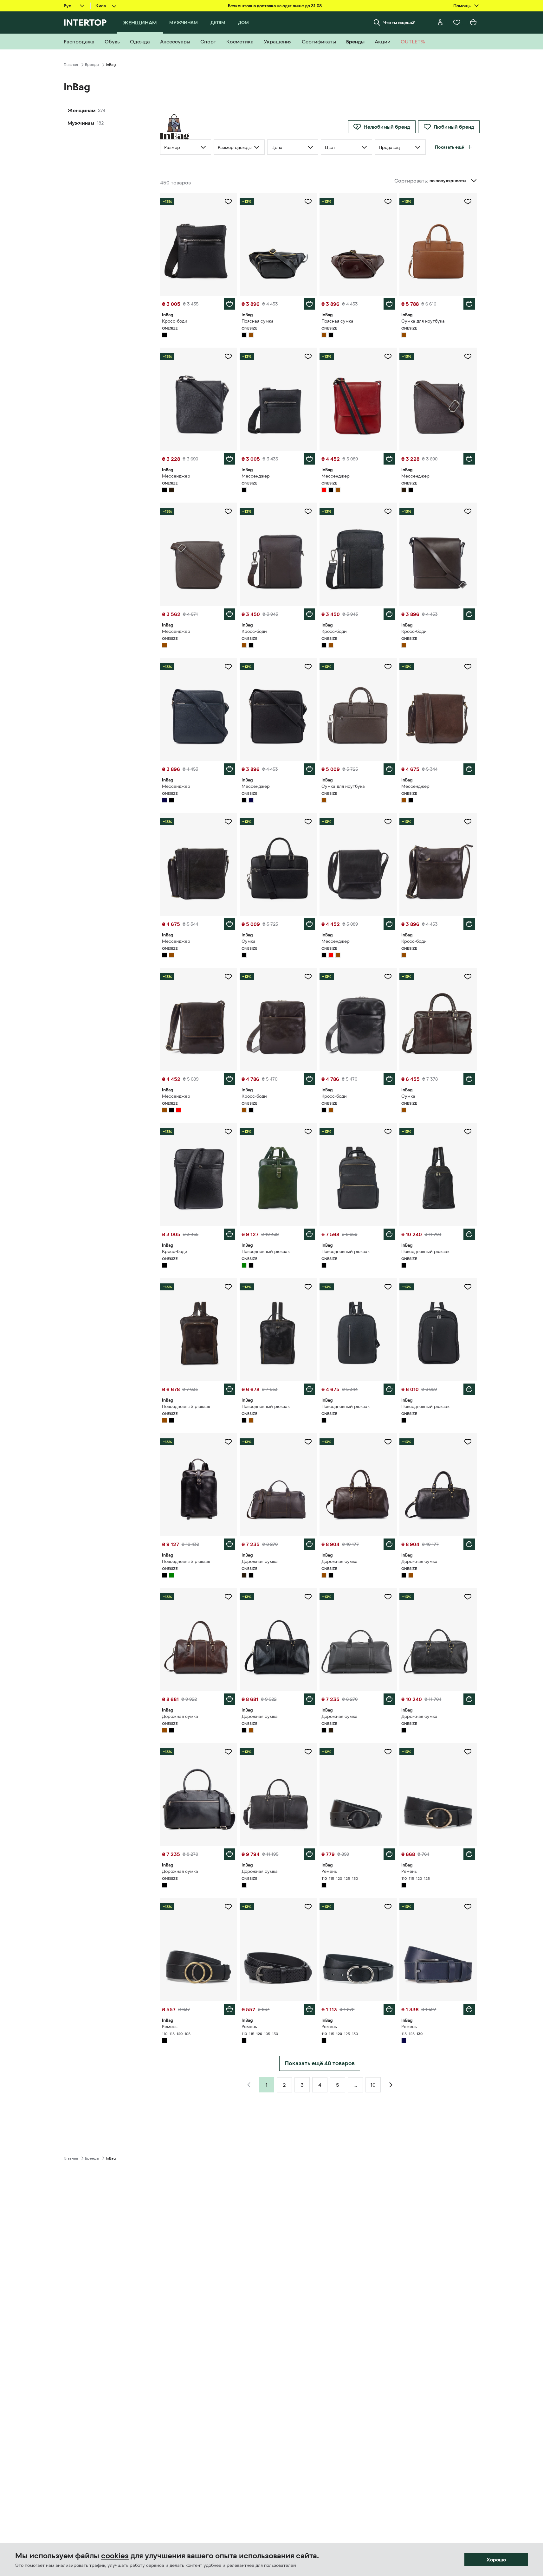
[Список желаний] (457, 22)
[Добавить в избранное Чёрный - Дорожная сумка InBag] (468, 1442)
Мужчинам (81, 123)
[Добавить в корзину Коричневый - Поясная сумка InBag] (389, 304)
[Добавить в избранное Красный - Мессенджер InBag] (388, 357)
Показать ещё (449, 147)
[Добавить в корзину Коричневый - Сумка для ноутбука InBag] (469, 304)
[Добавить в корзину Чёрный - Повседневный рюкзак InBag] (389, 1234)
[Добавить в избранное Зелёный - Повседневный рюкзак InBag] (308, 1132)
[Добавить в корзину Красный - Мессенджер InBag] (389, 459)
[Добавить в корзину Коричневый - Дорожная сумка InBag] (389, 1544)
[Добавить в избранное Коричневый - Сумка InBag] (468, 977)
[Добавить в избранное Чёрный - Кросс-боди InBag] (228, 202)
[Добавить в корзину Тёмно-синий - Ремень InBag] (469, 2009)
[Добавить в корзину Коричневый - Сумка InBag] (469, 1079)
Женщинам (81, 110)
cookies (115, 2556)
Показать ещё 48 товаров (320, 2063)
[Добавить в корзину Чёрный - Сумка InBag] (309, 924)
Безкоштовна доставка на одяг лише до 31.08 (275, 6)
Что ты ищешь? (399, 22)
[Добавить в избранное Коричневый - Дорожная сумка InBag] (388, 1442)
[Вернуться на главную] (85, 22)
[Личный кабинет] (440, 22)
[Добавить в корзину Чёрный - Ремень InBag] (389, 1854)
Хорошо (496, 2560)
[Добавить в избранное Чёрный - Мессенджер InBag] (228, 357)
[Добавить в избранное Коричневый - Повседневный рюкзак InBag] (228, 1287)
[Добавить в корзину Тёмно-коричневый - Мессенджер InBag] (469, 459)
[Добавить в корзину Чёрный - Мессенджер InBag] (229, 459)
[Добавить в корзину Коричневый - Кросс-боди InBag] (309, 614)
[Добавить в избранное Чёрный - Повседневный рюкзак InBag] (388, 1132)
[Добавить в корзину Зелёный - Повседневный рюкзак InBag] (309, 1234)
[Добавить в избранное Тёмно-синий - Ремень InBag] (468, 1907)
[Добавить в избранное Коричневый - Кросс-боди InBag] (308, 511)
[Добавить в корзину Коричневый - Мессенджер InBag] (229, 614)
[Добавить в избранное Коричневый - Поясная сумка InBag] (388, 202)
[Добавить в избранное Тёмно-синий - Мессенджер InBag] (228, 667)
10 (373, 2085)
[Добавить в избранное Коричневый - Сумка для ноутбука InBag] (468, 202)
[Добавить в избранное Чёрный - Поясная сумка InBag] (308, 202)
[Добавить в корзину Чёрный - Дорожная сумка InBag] (469, 1544)
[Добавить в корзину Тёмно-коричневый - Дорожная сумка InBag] (309, 1544)
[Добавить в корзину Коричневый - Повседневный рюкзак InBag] (229, 1389)
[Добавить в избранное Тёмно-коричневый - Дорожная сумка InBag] (308, 1442)
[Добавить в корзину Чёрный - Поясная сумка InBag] (309, 304)
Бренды (92, 65)
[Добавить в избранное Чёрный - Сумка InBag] (308, 822)
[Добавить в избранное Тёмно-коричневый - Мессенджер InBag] (468, 357)
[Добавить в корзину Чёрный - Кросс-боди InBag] (229, 304)
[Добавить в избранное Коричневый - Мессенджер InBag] (228, 511)
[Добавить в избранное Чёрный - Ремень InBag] (388, 1752)
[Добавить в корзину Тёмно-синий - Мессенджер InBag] (229, 769)
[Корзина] (473, 22)
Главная (71, 65)
